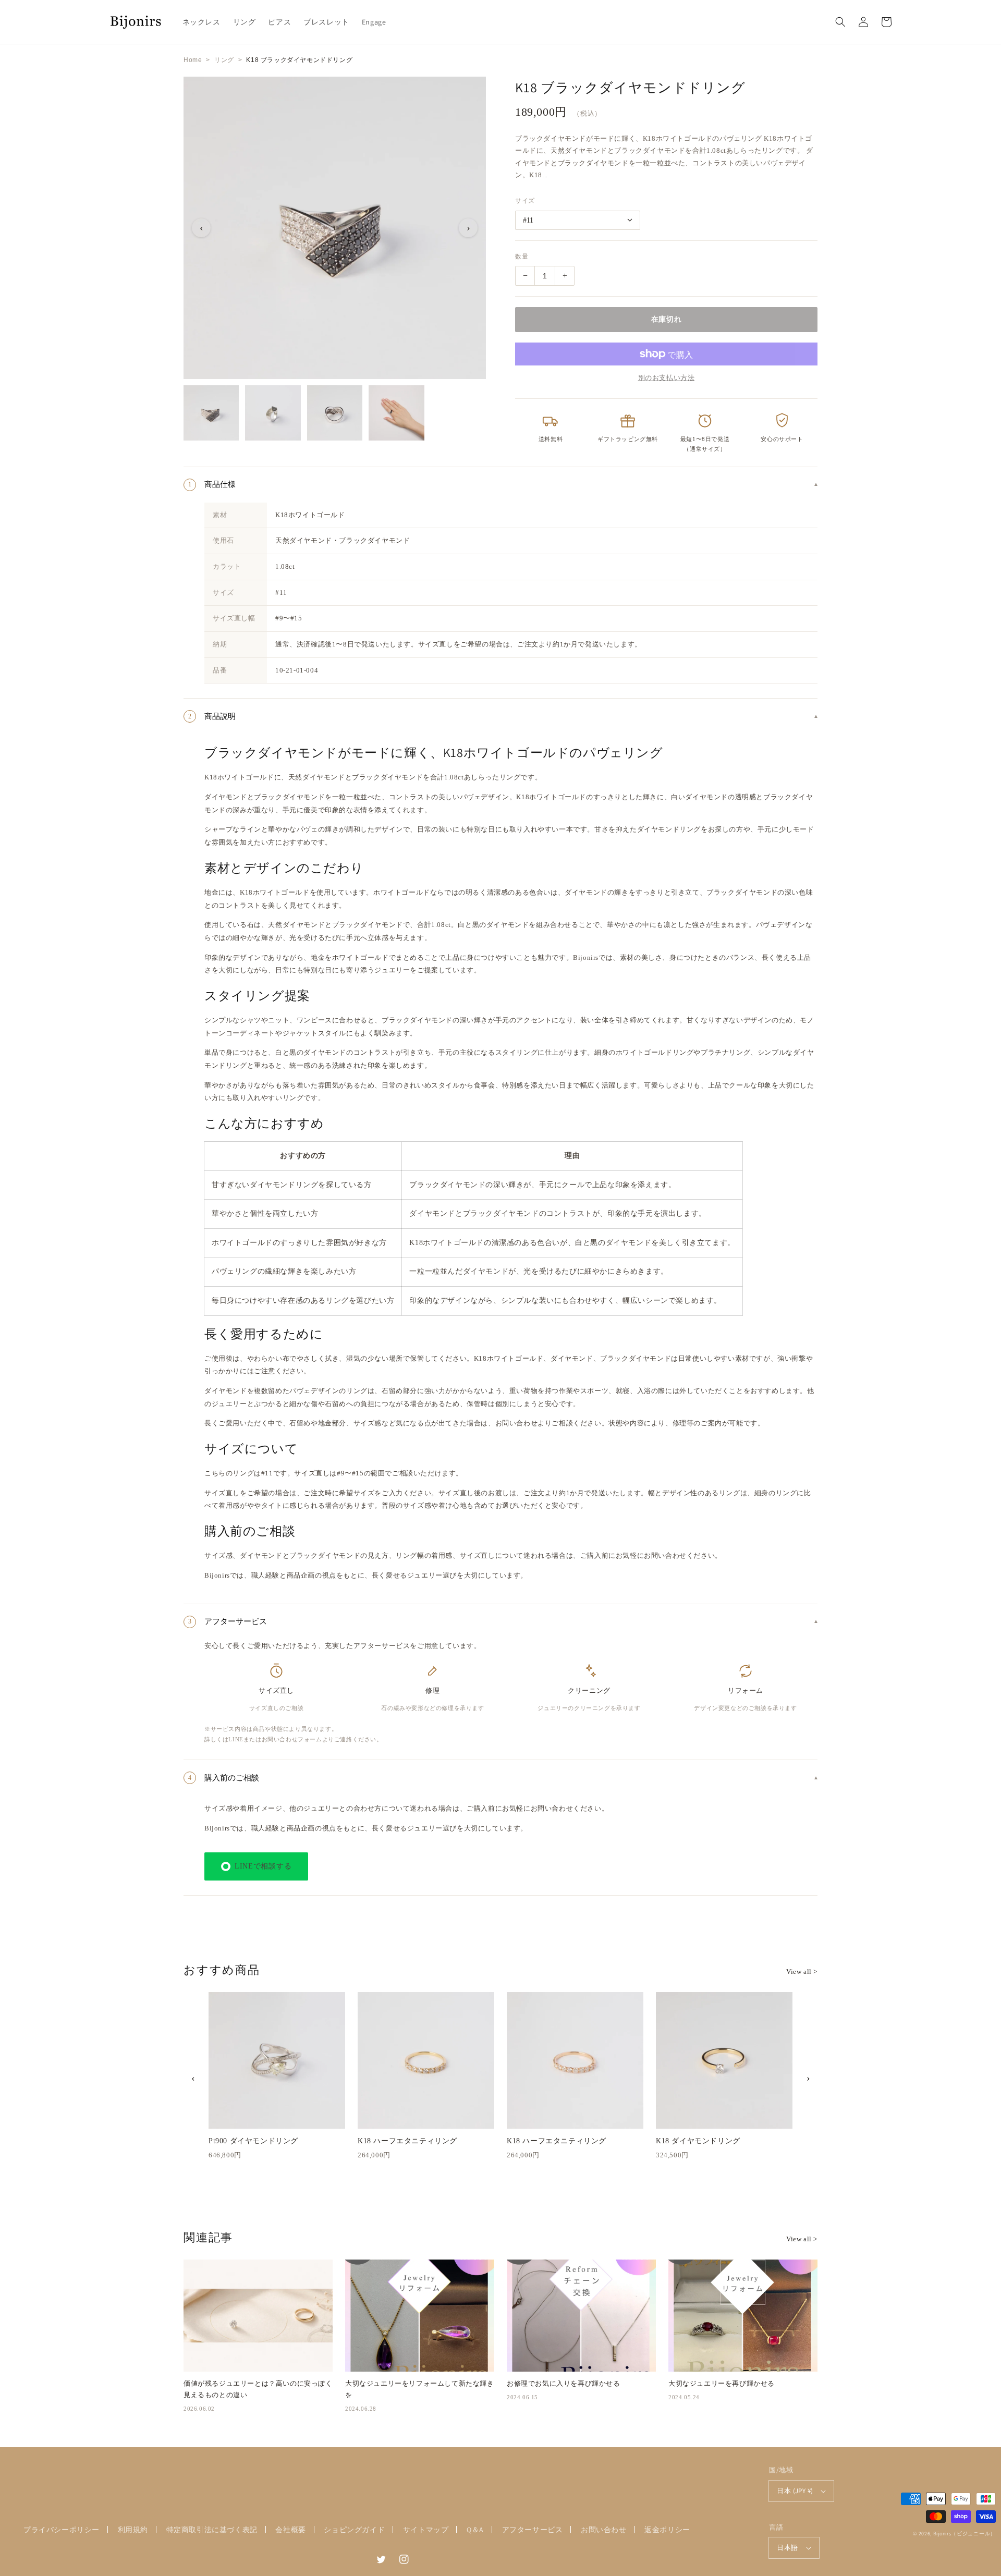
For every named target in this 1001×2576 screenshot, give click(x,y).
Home (193, 60)
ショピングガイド (354, 2530)
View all (802, 1971)
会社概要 (290, 2530)
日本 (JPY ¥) (795, 2491)
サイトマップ (426, 2530)
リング (224, 60)
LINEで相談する (263, 1866)
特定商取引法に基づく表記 (212, 2530)
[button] (840, 22)
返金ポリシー (667, 2530)
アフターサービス (533, 2530)
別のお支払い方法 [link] (667, 378)
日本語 (787, 2548)
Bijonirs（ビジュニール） (965, 2534)
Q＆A (475, 2530)
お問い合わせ (604, 2530)
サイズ (525, 201)
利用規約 (133, 2530)
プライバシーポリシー (62, 2530)
